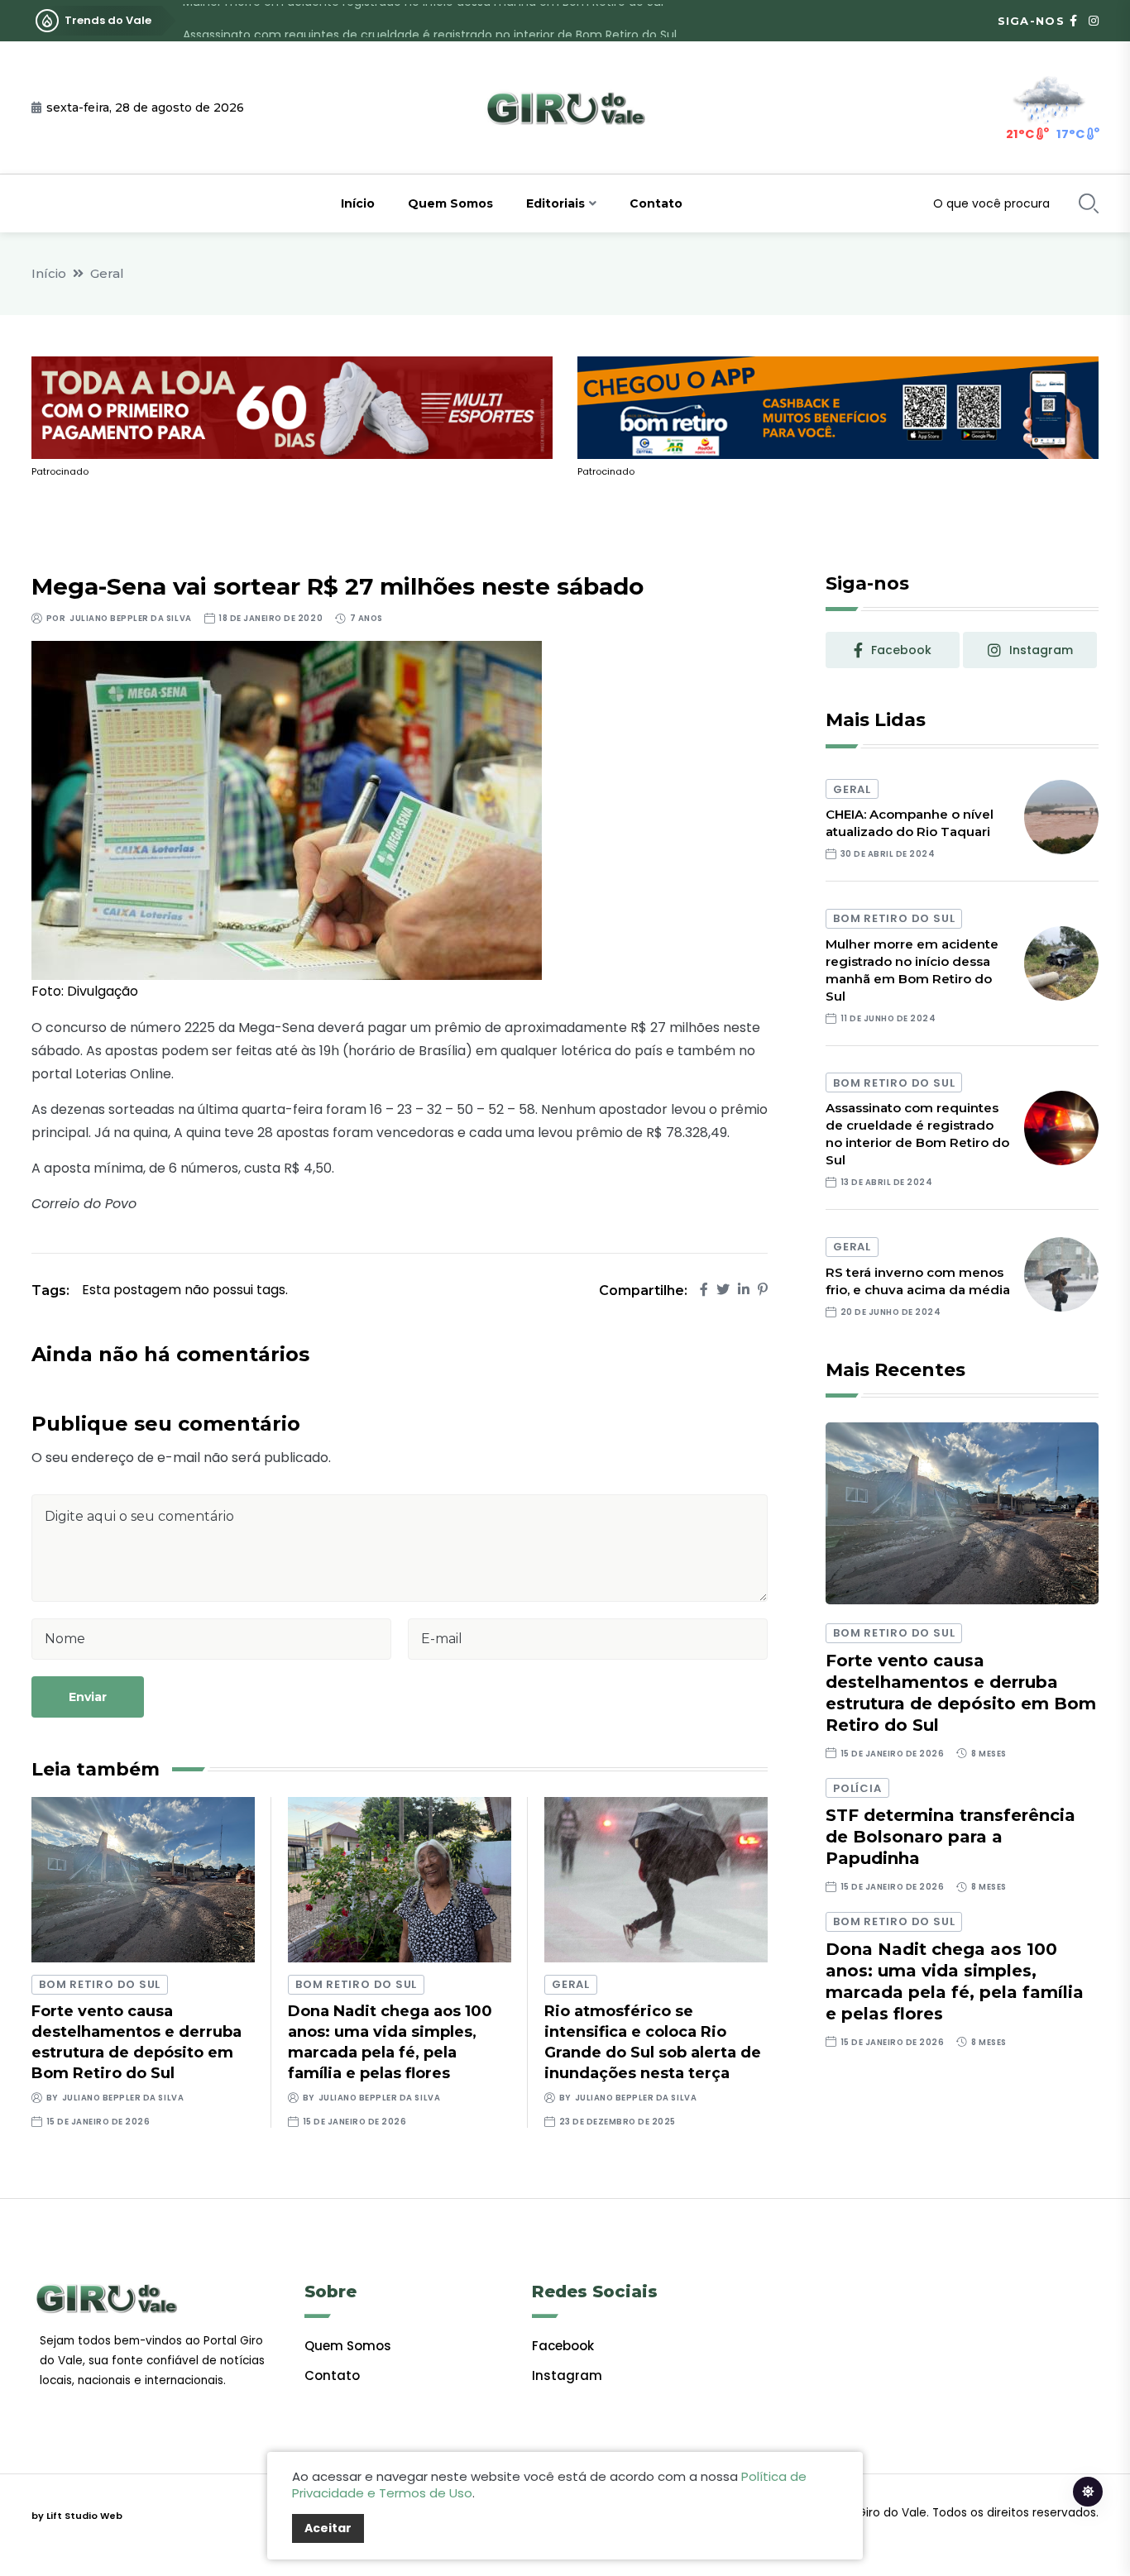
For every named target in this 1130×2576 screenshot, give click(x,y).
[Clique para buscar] (1089, 203)
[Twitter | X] (723, 1290)
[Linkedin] (744, 1290)
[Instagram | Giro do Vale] (1094, 21)
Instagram (567, 2375)
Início (358, 203)
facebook (901, 650)
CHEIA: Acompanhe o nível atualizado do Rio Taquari (910, 823)
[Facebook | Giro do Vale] (1073, 21)
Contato (656, 203)
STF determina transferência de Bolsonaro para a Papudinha (950, 1837)
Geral (107, 273)
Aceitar (328, 2528)
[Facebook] (704, 1290)
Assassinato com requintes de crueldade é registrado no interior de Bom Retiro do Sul (430, 21)
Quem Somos (450, 203)
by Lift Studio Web (77, 2516)
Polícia (857, 1788)
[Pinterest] (763, 1290)
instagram (1041, 650)
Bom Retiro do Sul (100, 1984)
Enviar (88, 1697)
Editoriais (555, 203)
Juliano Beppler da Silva (130, 618)
